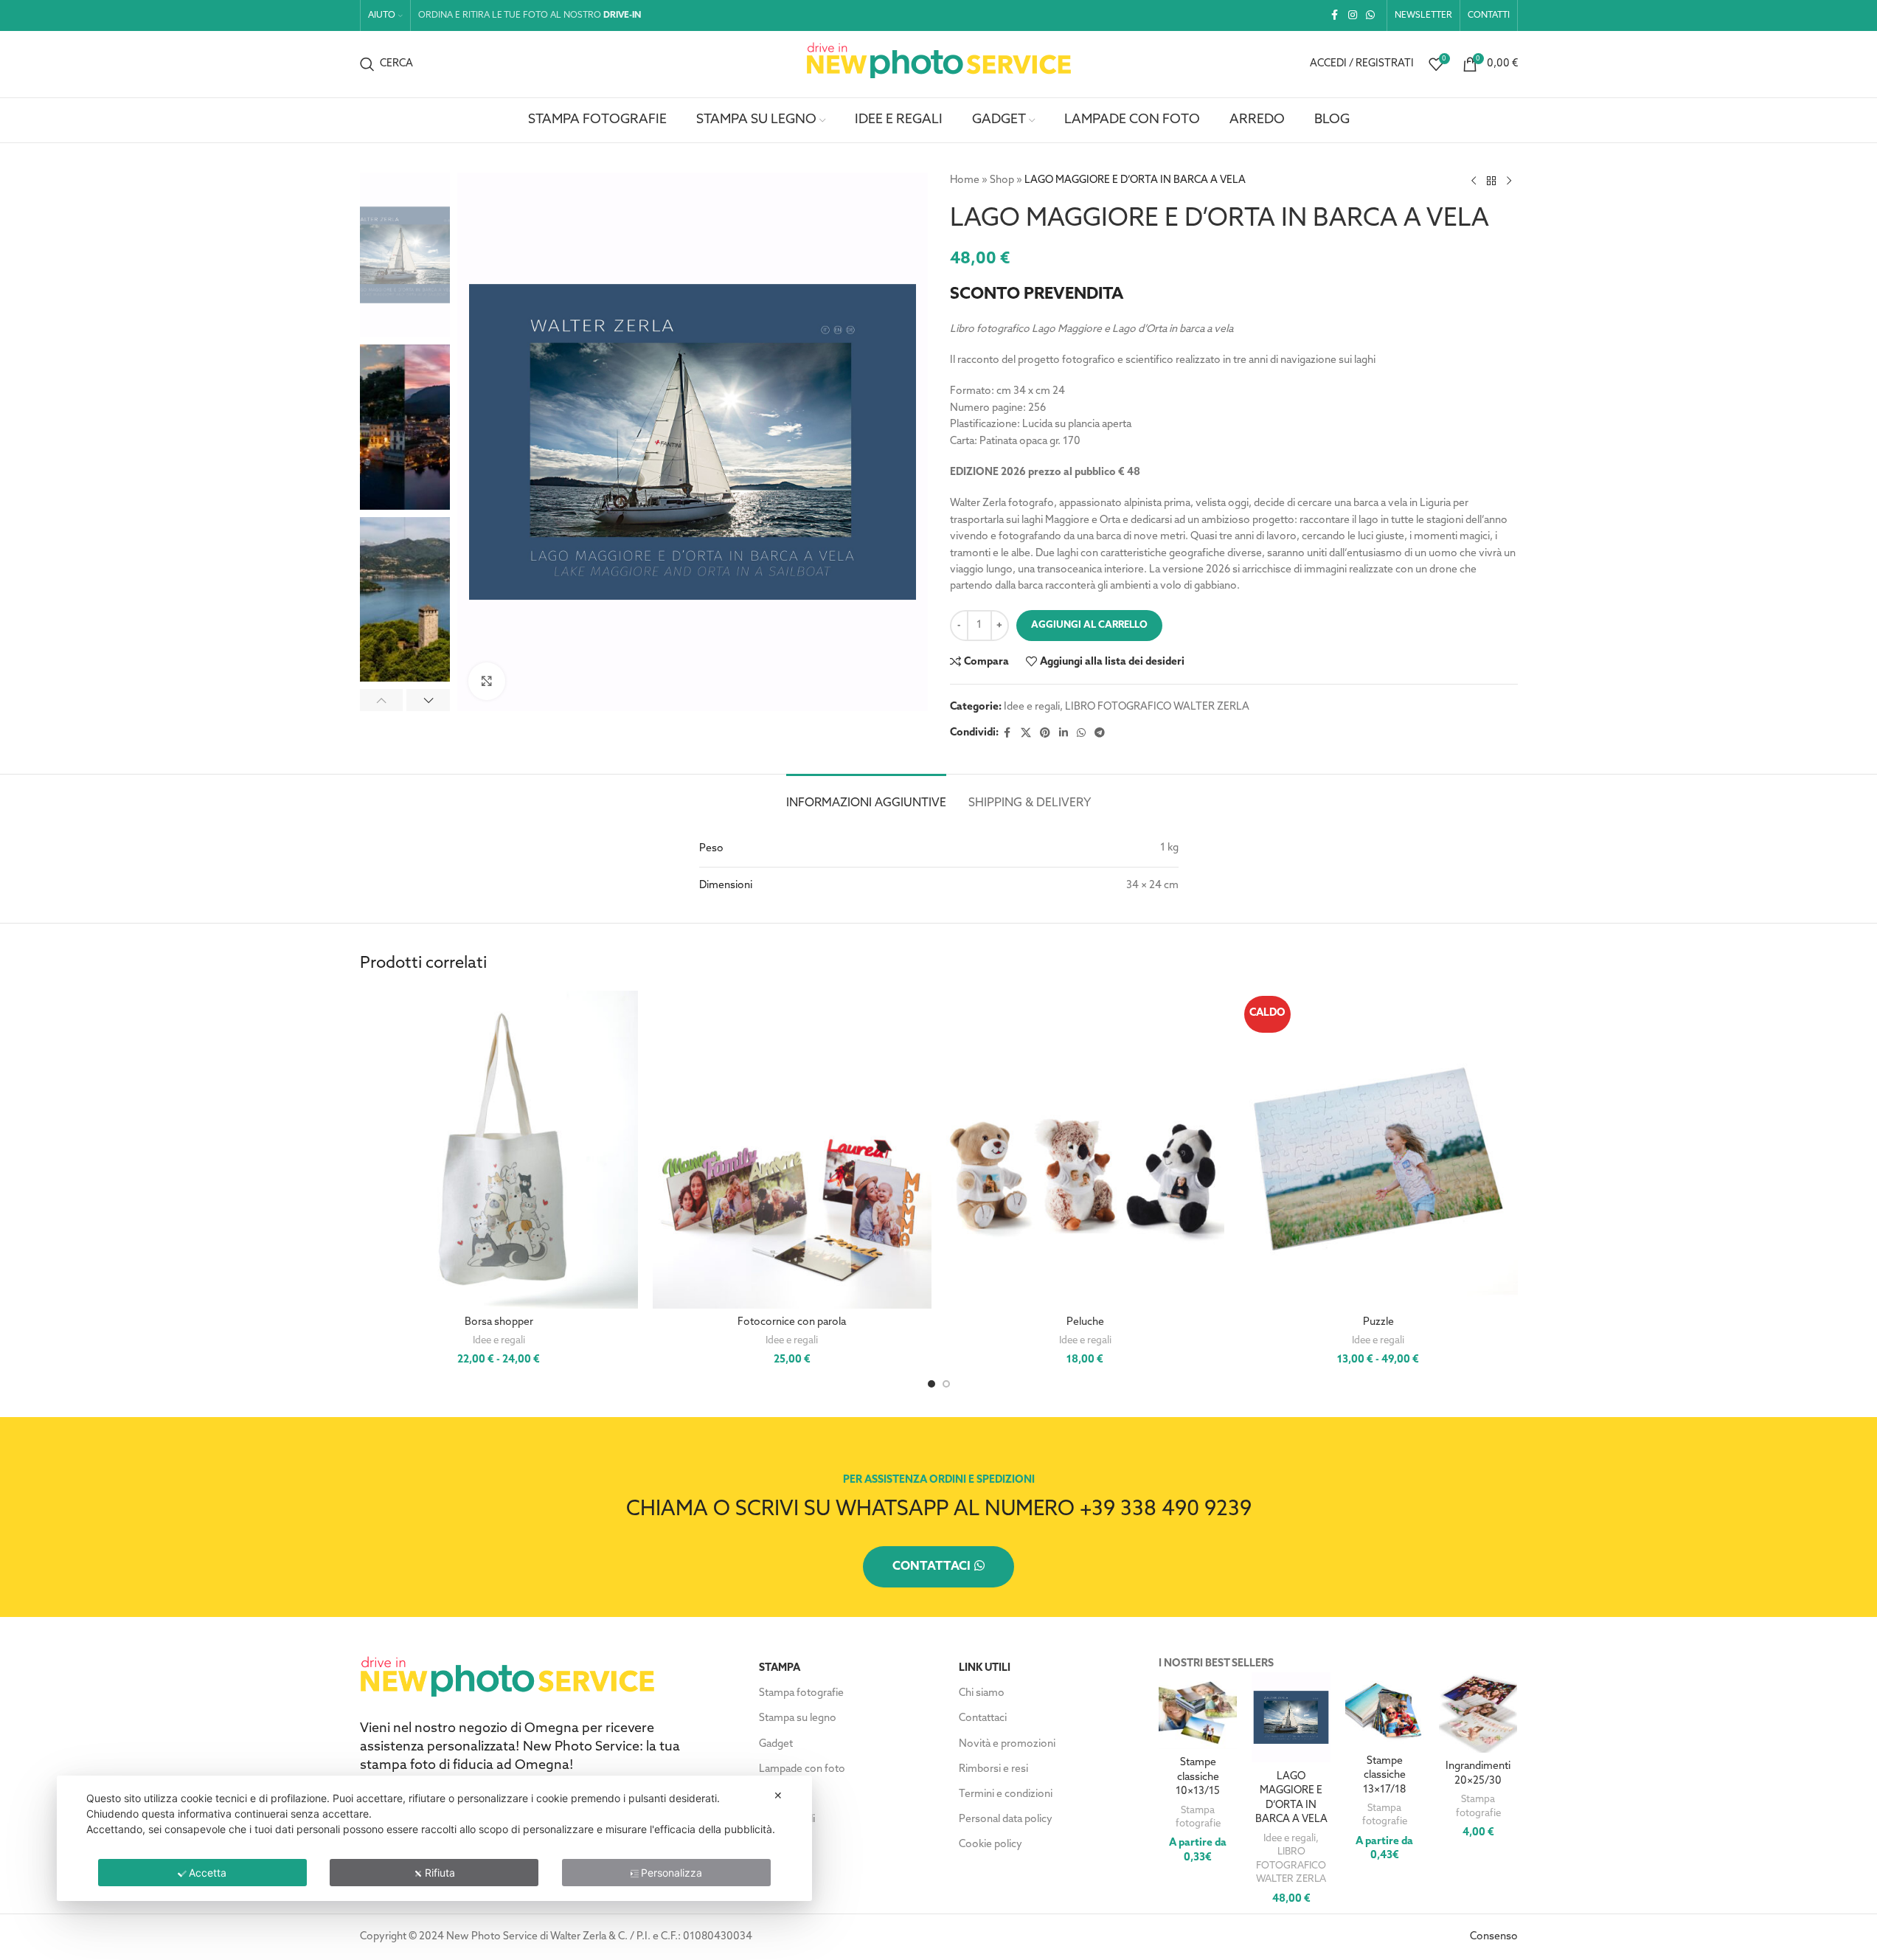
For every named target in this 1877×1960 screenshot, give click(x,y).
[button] (382, 700)
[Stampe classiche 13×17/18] (1385, 1710)
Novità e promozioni (1007, 1744)
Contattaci (983, 1718)
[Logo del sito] (939, 64)
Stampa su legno (798, 1718)
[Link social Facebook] (1335, 16)
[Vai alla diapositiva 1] (931, 1384)
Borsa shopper (499, 1322)
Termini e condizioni (1006, 1794)
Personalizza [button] (672, 1873)
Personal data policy (1006, 1819)
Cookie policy (990, 1845)
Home (965, 180)
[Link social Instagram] (1353, 16)
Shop (1002, 180)
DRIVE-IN (622, 15)
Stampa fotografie (801, 1693)
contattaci (931, 1567)
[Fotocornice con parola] (792, 1150)
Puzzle (1378, 1322)
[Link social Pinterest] (1045, 734)
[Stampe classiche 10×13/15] (1198, 1711)
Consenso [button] (1494, 1937)
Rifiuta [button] (440, 1873)
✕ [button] (778, 1795)
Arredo (776, 1794)
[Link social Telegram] (1100, 734)
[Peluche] (1086, 1150)
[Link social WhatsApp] (1370, 16)
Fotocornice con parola (792, 1322)
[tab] (866, 796)
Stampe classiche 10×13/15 (1198, 1777)
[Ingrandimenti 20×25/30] (1478, 1713)
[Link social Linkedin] (1064, 734)
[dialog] (434, 1838)
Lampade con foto (802, 1769)
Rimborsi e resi (993, 1769)
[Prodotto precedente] (1474, 181)
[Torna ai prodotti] (1491, 181)
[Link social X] (1026, 734)
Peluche (1085, 1322)
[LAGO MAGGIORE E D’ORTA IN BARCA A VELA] (1291, 1717)
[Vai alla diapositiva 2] (946, 1384)
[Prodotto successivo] (1509, 181)
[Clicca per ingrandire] (487, 681)
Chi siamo (982, 1693)
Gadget (776, 1744)
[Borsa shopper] (499, 1150)
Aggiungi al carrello (1089, 625)
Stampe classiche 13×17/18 (1384, 1776)
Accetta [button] (208, 1873)
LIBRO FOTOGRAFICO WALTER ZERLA (1157, 707)
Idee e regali (1032, 707)
